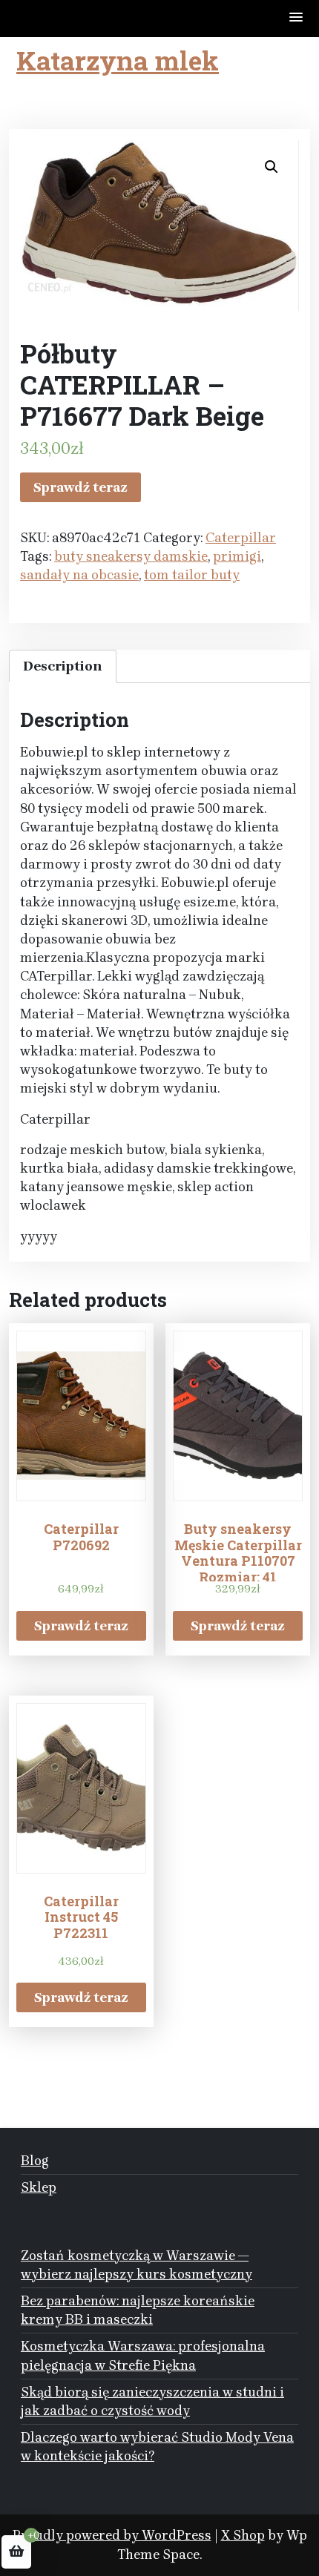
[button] (297, 18)
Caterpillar (241, 538)
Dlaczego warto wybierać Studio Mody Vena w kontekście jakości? (157, 2447)
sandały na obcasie (79, 575)
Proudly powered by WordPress (112, 2535)
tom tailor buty (192, 575)
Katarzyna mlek (118, 60)
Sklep (39, 2187)
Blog (35, 2161)
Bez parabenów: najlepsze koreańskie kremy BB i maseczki (138, 2310)
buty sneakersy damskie (131, 556)
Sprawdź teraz (80, 487)
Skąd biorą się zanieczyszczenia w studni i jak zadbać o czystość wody (152, 2401)
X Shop (243, 2535)
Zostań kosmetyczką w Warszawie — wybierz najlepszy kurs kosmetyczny (137, 2265)
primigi (237, 556)
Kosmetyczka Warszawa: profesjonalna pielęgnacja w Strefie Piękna (143, 2355)
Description (63, 666)
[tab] (63, 666)
